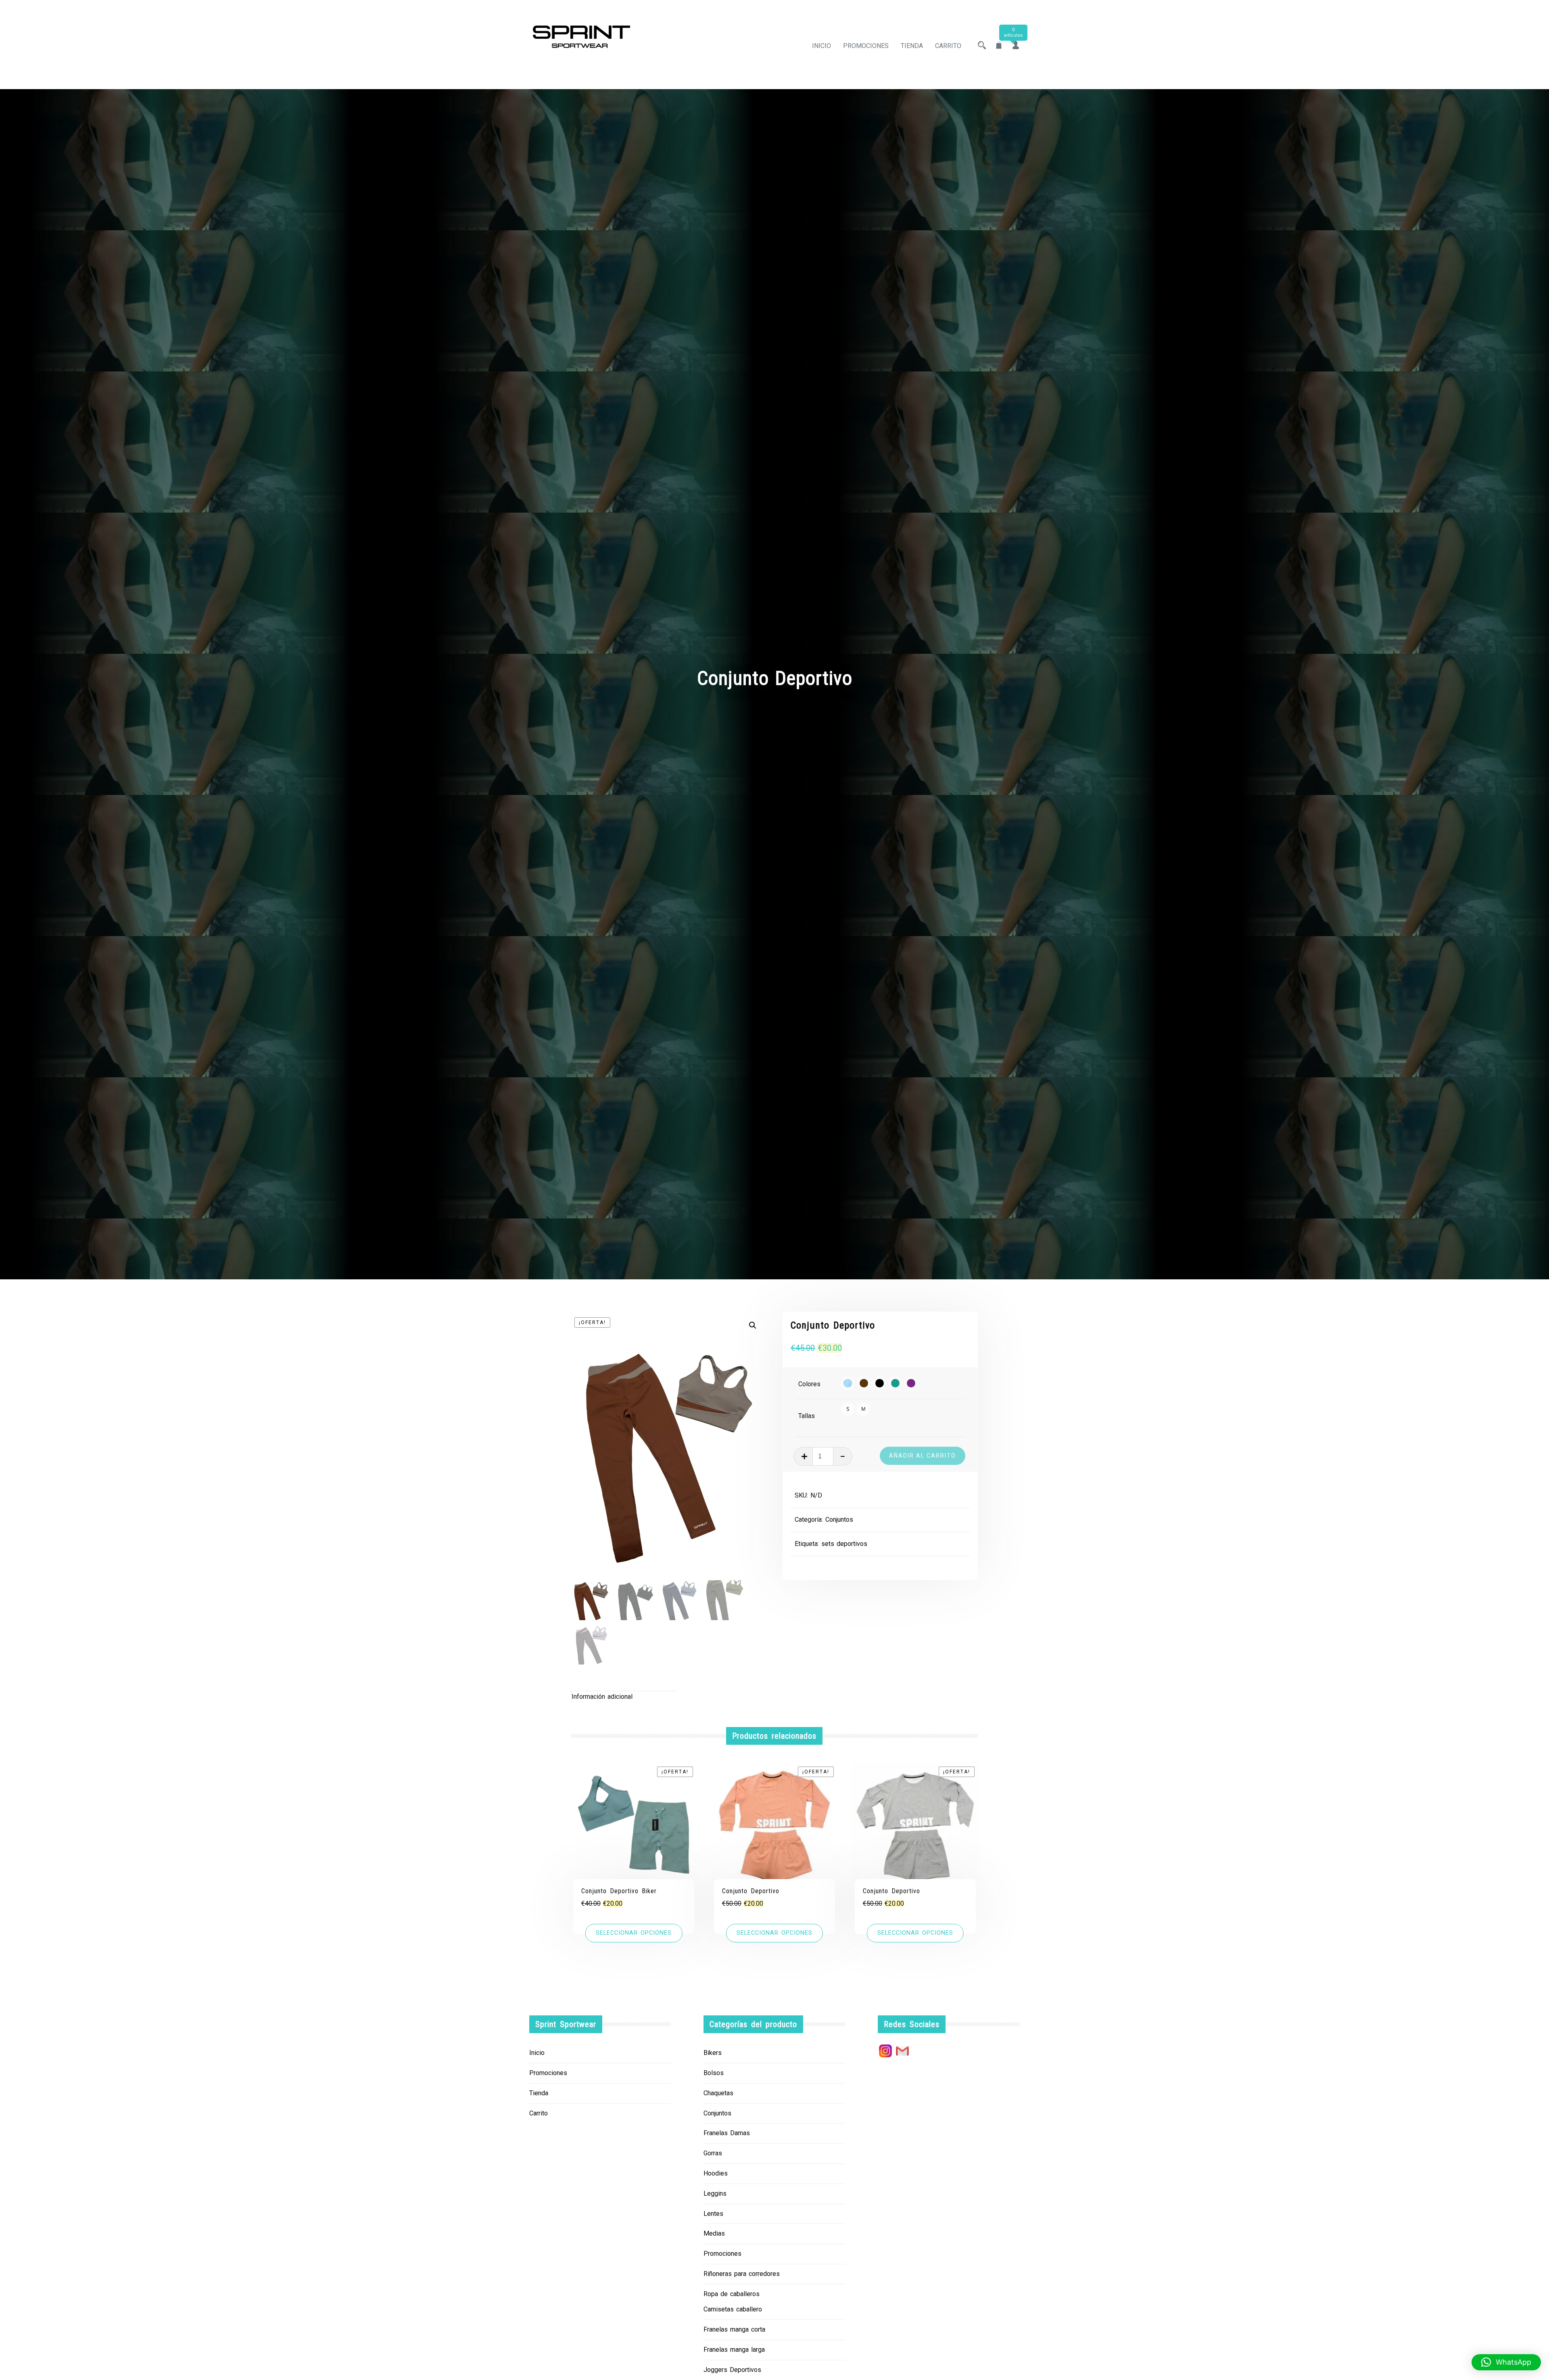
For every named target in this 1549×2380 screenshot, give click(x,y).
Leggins (715, 2193)
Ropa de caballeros (732, 2294)
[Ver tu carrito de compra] (999, 46)
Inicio (821, 46)
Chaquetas (718, 2093)
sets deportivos (844, 1544)
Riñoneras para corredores (742, 2274)
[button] (753, 1325)
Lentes (713, 2214)
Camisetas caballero (733, 2309)
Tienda (912, 46)
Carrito (948, 46)
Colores (809, 1384)
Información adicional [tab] (602, 1697)
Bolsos (714, 2073)
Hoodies (716, 2173)
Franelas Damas (727, 2133)
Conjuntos (839, 1520)
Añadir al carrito (923, 1456)
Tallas (807, 1416)
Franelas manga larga (734, 2350)
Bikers (713, 2053)
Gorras (713, 2153)
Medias (714, 2233)
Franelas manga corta (734, 2329)
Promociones (866, 46)
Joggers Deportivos (732, 2370)
